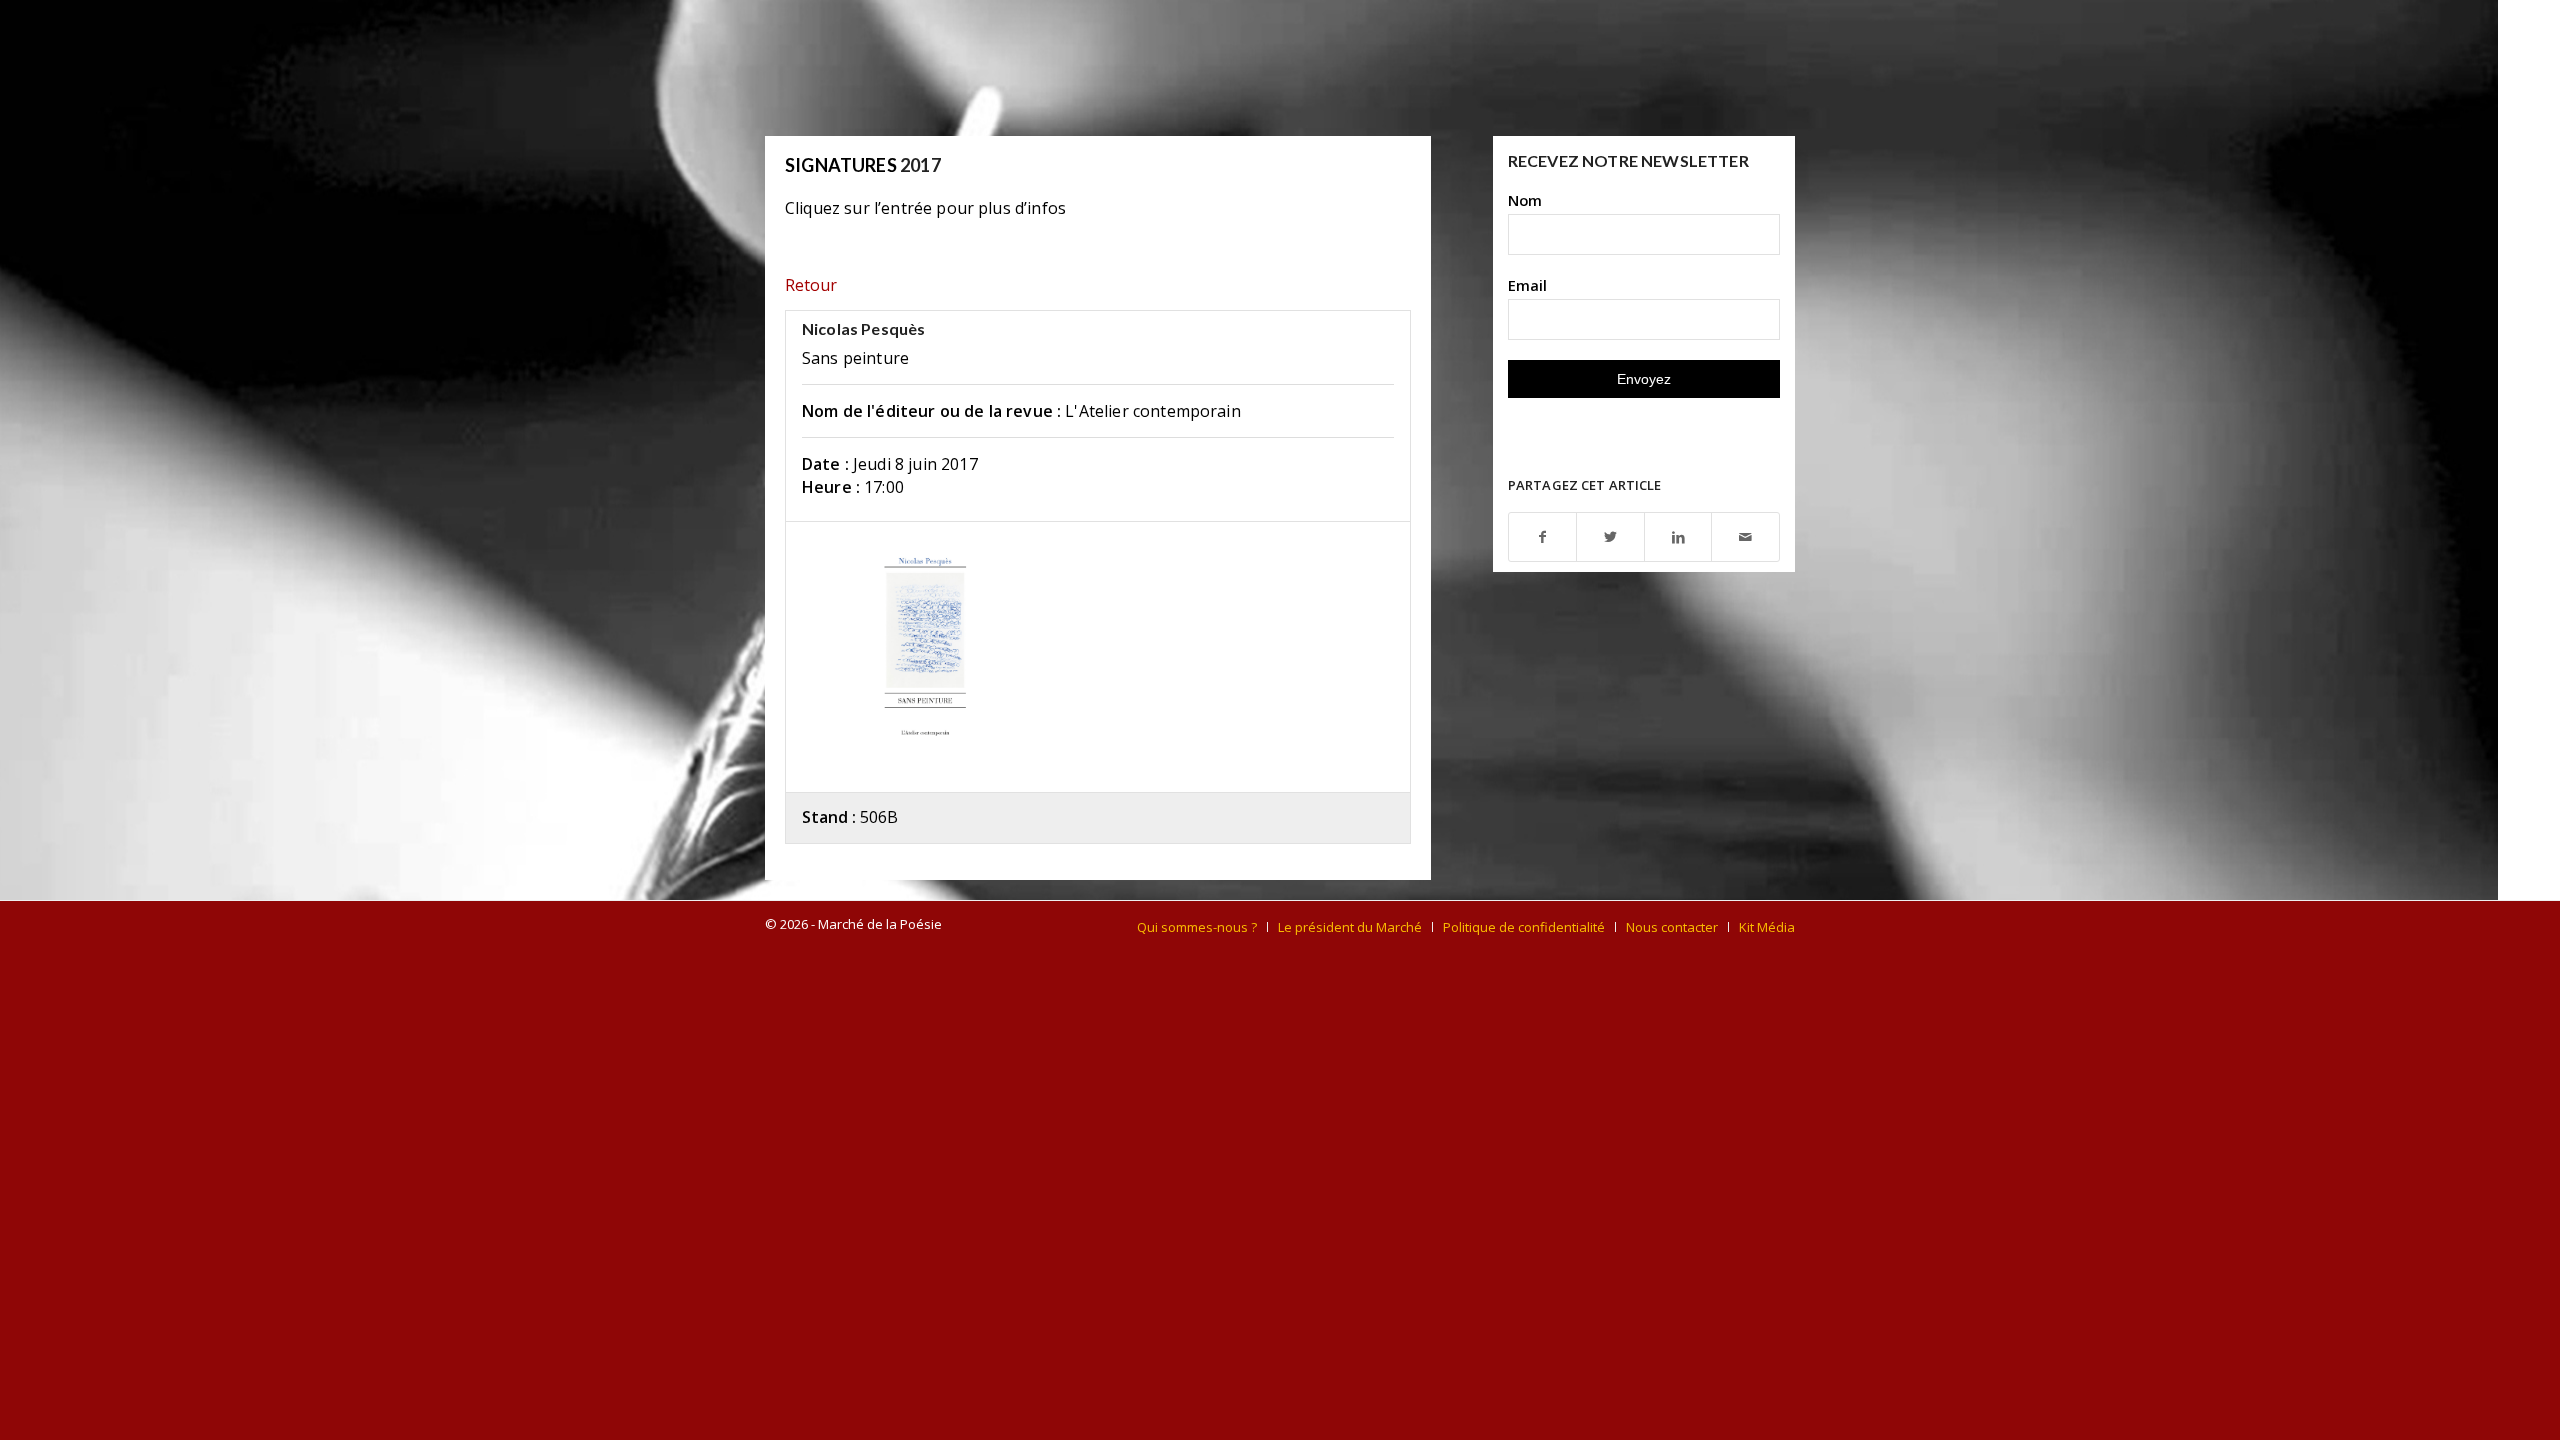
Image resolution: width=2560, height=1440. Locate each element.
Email (1527, 285)
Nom (1525, 200)
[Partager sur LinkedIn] (1678, 537)
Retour (811, 285)
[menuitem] (1197, 927)
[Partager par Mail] (1745, 537)
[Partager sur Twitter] (1610, 537)
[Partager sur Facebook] (1543, 537)
